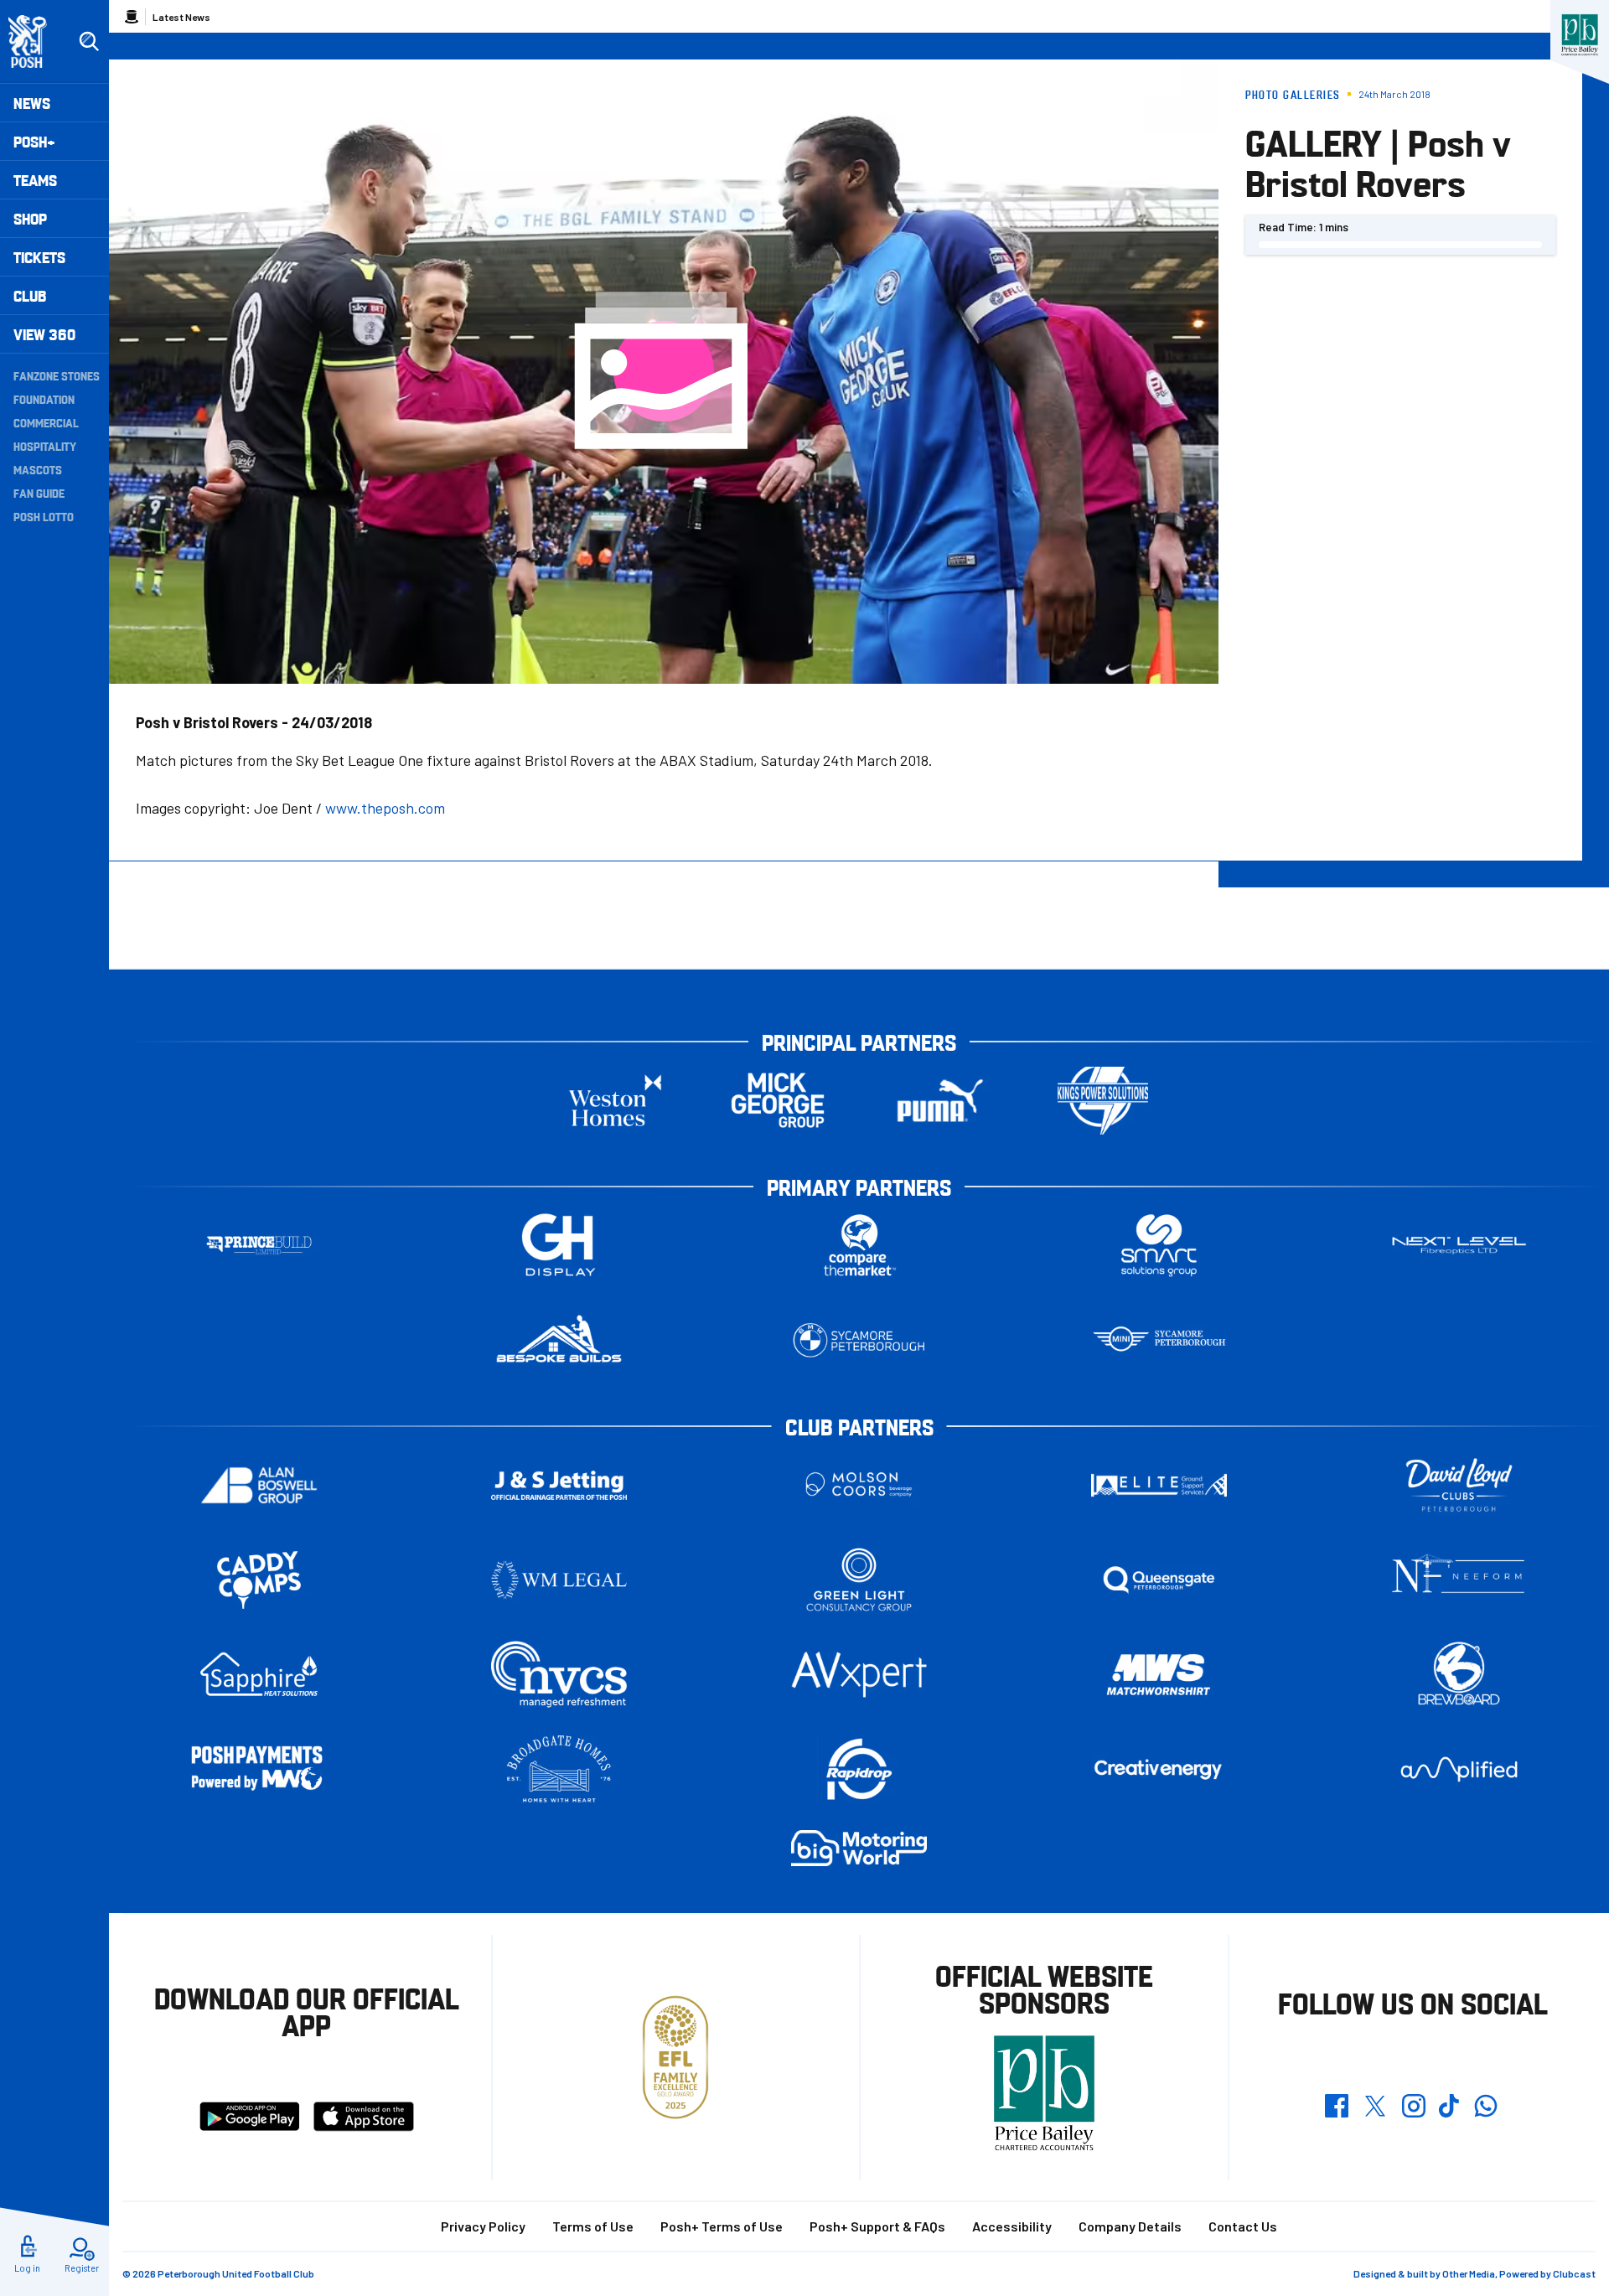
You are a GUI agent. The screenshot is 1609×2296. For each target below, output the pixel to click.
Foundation (44, 399)
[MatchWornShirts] (1159, 1675)
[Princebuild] (259, 1246)
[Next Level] (1459, 1246)
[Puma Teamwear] (940, 1101)
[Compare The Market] (859, 1246)
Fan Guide (39, 493)
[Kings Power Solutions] (1103, 1101)
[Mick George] (778, 1101)
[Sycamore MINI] (1159, 1340)
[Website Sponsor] (1580, 35)
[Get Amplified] (1459, 1769)
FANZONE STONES (57, 375)
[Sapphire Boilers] (259, 1674)
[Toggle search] (89, 42)
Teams (35, 180)
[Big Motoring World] (859, 1848)
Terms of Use (593, 2226)
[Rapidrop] (859, 1769)
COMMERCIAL (46, 422)
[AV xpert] (859, 1674)
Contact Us (1243, 2226)
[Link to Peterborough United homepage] (35, 41)
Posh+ (34, 141)
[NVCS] (559, 1675)
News (32, 103)
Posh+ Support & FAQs (877, 2226)
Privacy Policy (483, 2226)
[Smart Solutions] (1159, 1246)
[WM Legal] (559, 1580)
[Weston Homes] (615, 1101)
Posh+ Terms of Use (722, 2226)
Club (30, 295)
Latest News (181, 17)
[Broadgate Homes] (559, 1769)
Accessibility (1012, 2226)
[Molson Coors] (859, 1485)
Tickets (39, 257)
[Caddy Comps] (259, 1580)
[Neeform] (1459, 1580)
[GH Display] (559, 1246)
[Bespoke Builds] (559, 1340)
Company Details (1130, 2226)
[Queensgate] (1159, 1580)
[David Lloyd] (1459, 1485)
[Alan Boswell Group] (259, 1485)
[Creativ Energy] (1159, 1769)
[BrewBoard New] (1459, 1675)
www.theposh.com (385, 808)
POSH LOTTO (44, 516)
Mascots (38, 469)
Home (132, 17)
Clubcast (1574, 2273)
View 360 (44, 334)
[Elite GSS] (1159, 1485)
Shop (30, 218)
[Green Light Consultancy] (859, 1580)
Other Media (1469, 2273)
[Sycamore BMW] (859, 1340)
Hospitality (45, 446)
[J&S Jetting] (559, 1485)
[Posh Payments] (259, 1769)
